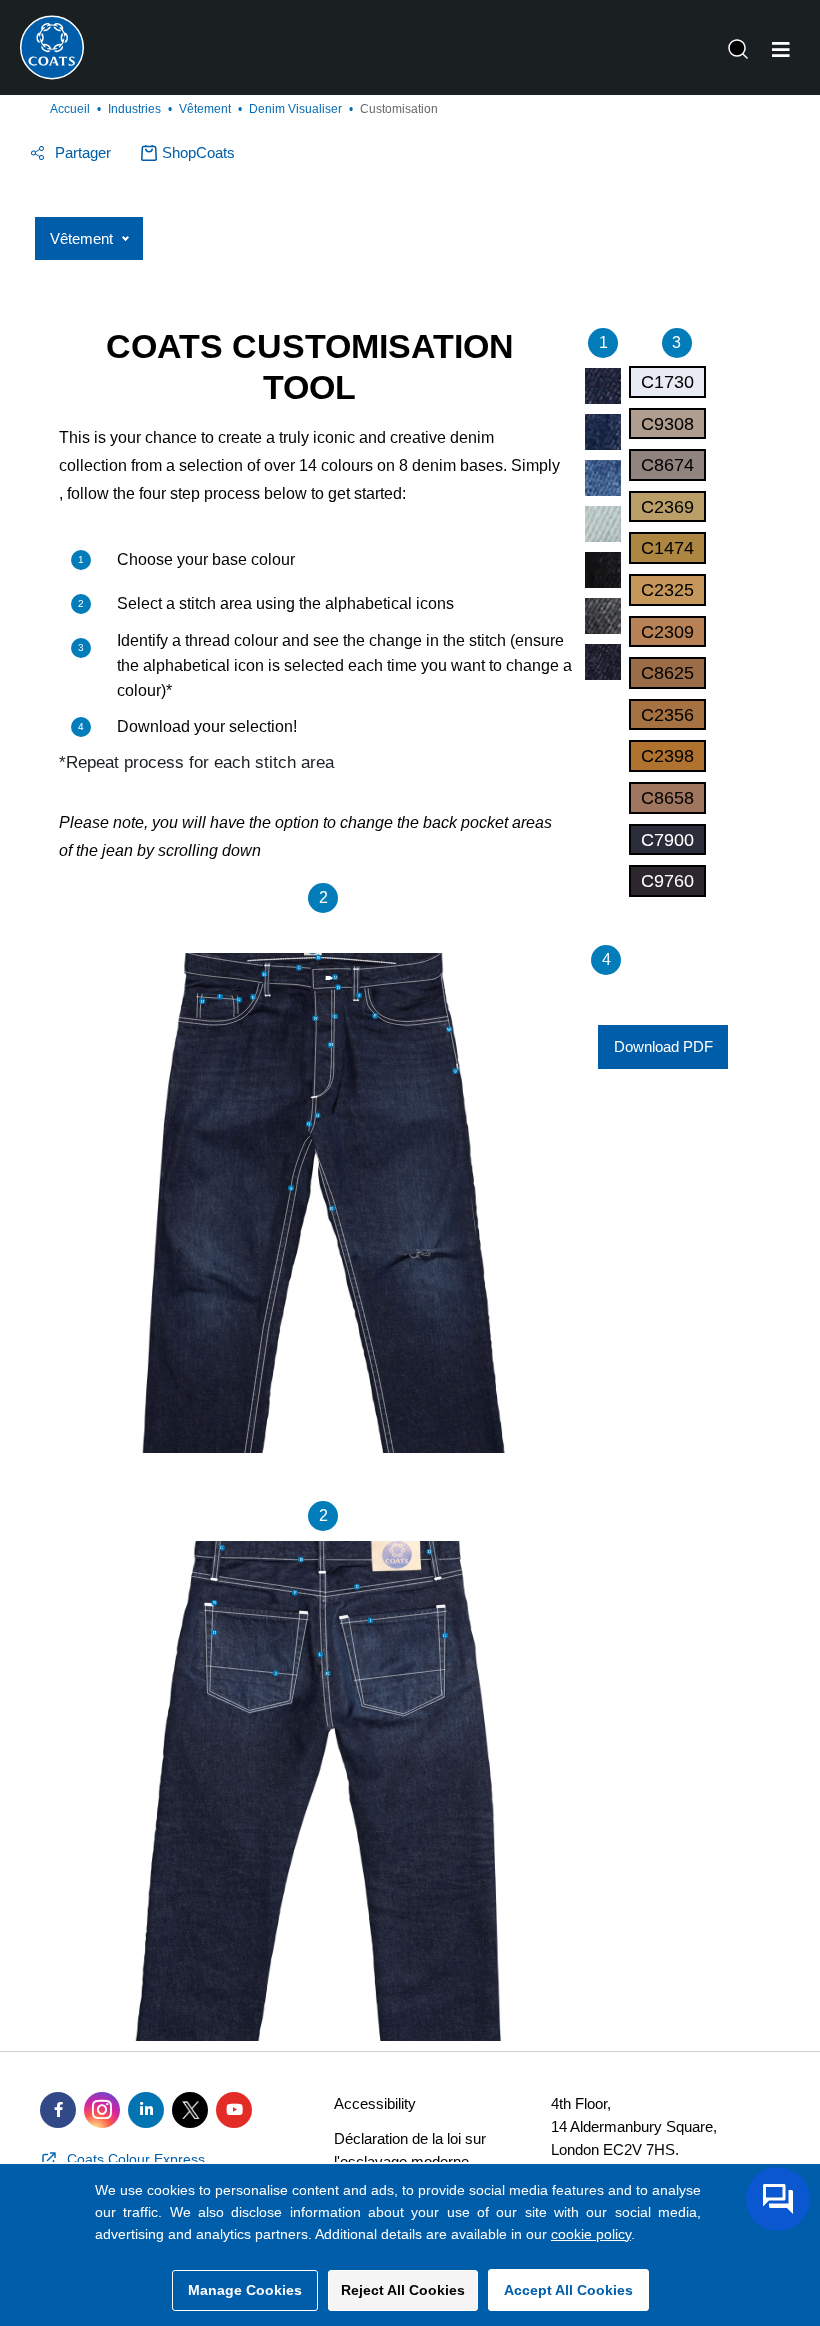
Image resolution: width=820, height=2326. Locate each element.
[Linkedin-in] (146, 2110)
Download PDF (663, 1046)
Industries (134, 109)
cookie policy (591, 2234)
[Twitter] (190, 2110)
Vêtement (205, 109)
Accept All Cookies (568, 2290)
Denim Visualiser (295, 109)
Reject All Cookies (403, 2290)
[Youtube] (234, 2110)
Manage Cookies (245, 2290)
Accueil (70, 109)
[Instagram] (102, 2110)
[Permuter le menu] (781, 50)
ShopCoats (198, 152)
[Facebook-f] (58, 2110)
